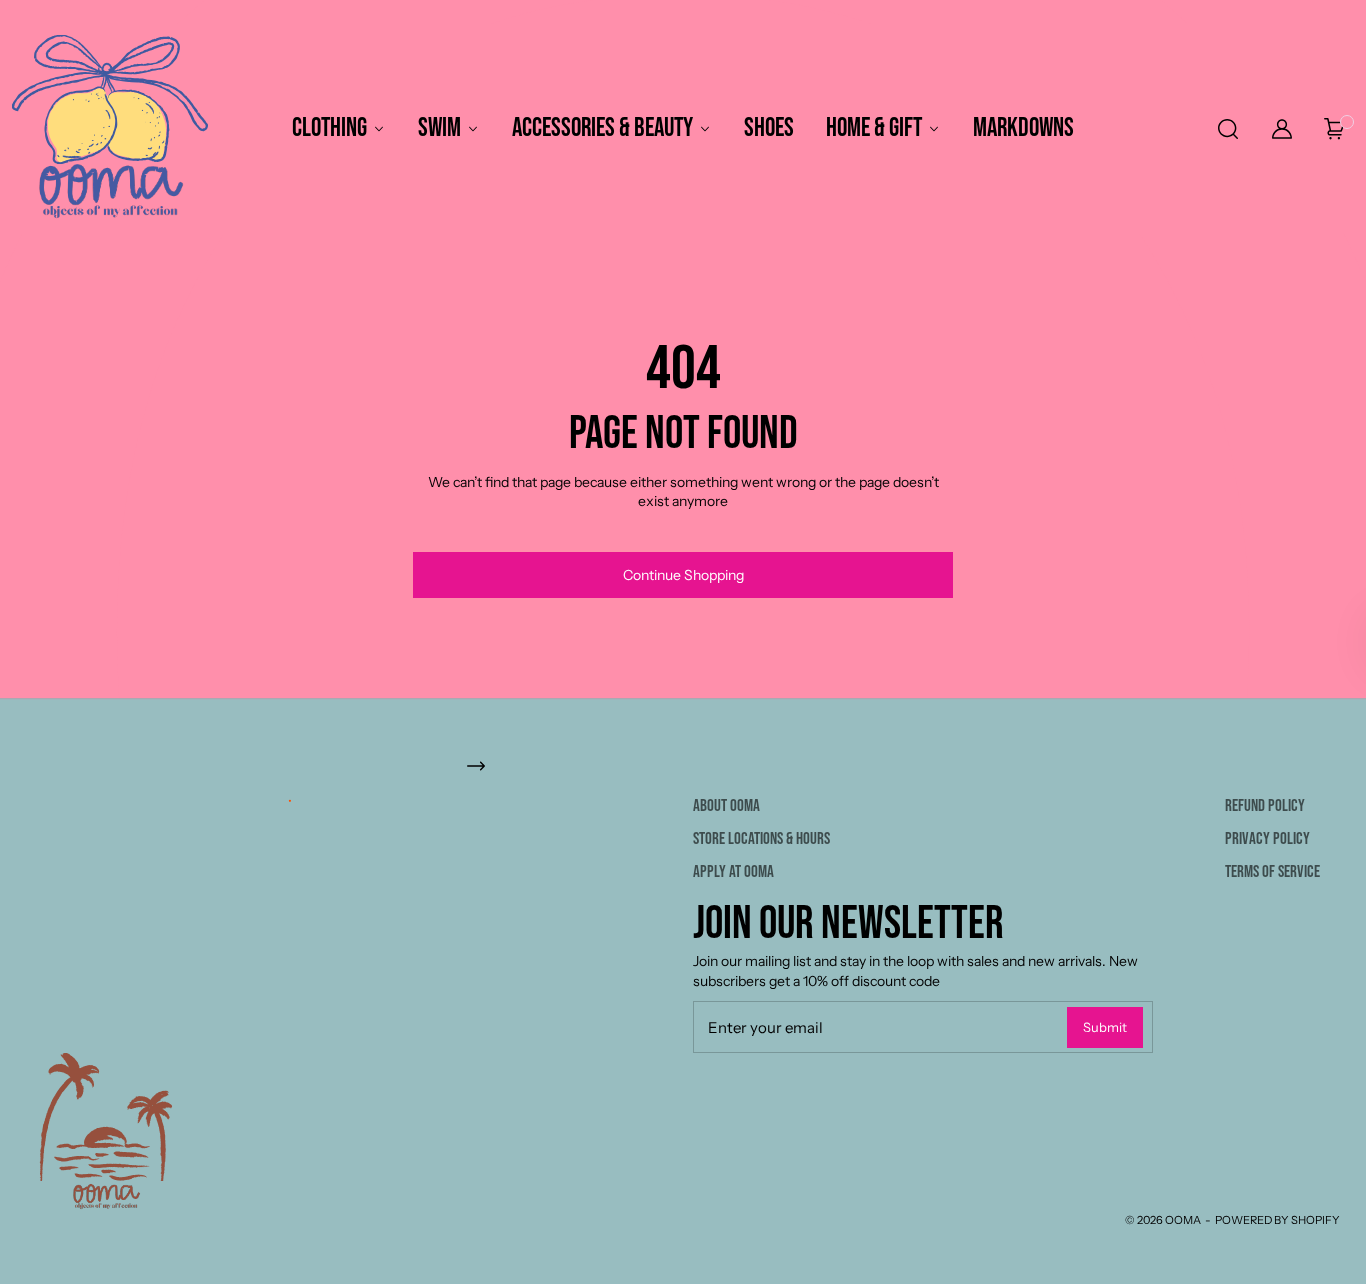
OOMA (1183, 1220)
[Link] (683, 765)
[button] (1226, 129)
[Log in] (1282, 129)
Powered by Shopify (1277, 1220)
